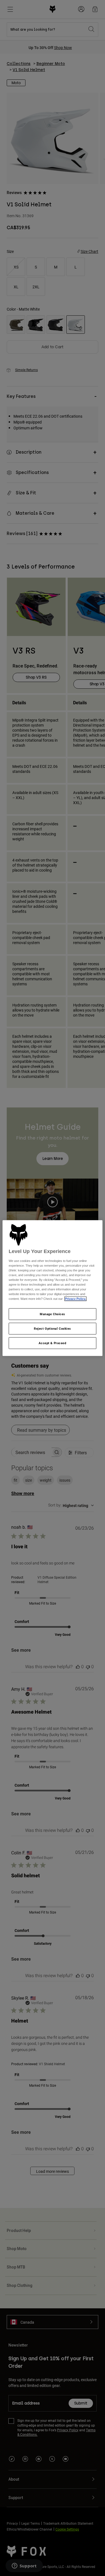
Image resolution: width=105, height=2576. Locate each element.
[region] (52, 1288)
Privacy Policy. (75, 1299)
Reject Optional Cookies (53, 1329)
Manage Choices (53, 1314)
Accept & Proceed (52, 1343)
